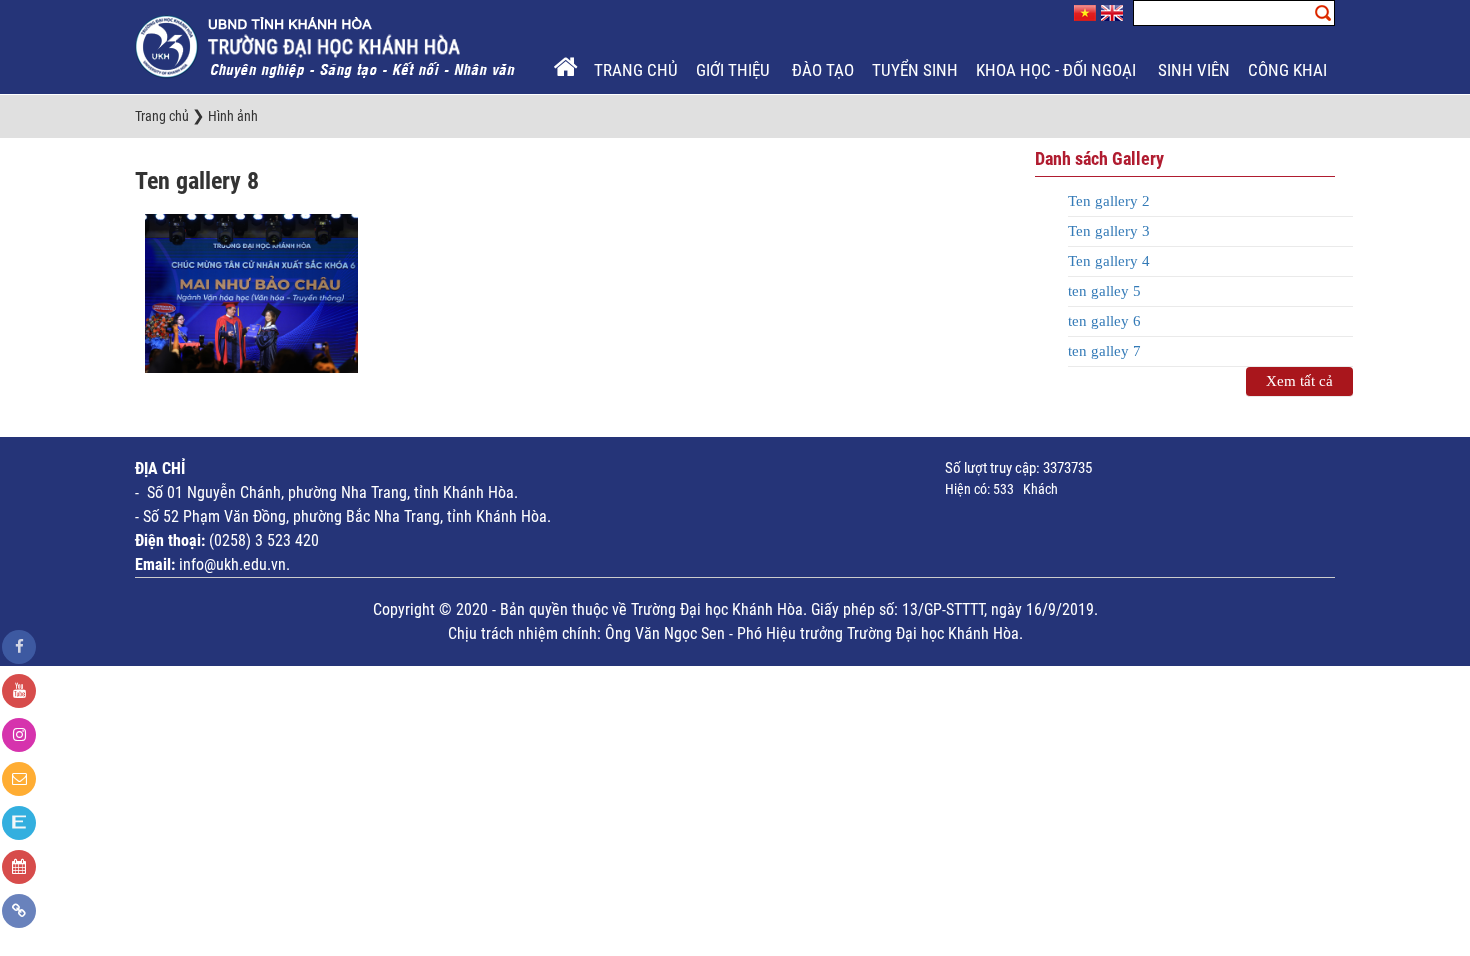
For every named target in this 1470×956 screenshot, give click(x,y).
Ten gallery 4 (1109, 261)
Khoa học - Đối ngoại (1058, 70)
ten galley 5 (1104, 291)
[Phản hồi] (19, 779)
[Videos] (19, 691)
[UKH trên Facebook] (19, 647)
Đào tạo (823, 70)
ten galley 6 (1104, 321)
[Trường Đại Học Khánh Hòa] (327, 46)
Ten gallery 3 (1109, 231)
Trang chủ (636, 70)
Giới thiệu (735, 70)
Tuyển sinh (915, 70)
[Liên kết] (19, 911)
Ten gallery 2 (1109, 201)
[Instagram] (19, 735)
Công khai (1289, 70)
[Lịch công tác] (19, 867)
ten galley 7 (1104, 351)
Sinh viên (1194, 70)
